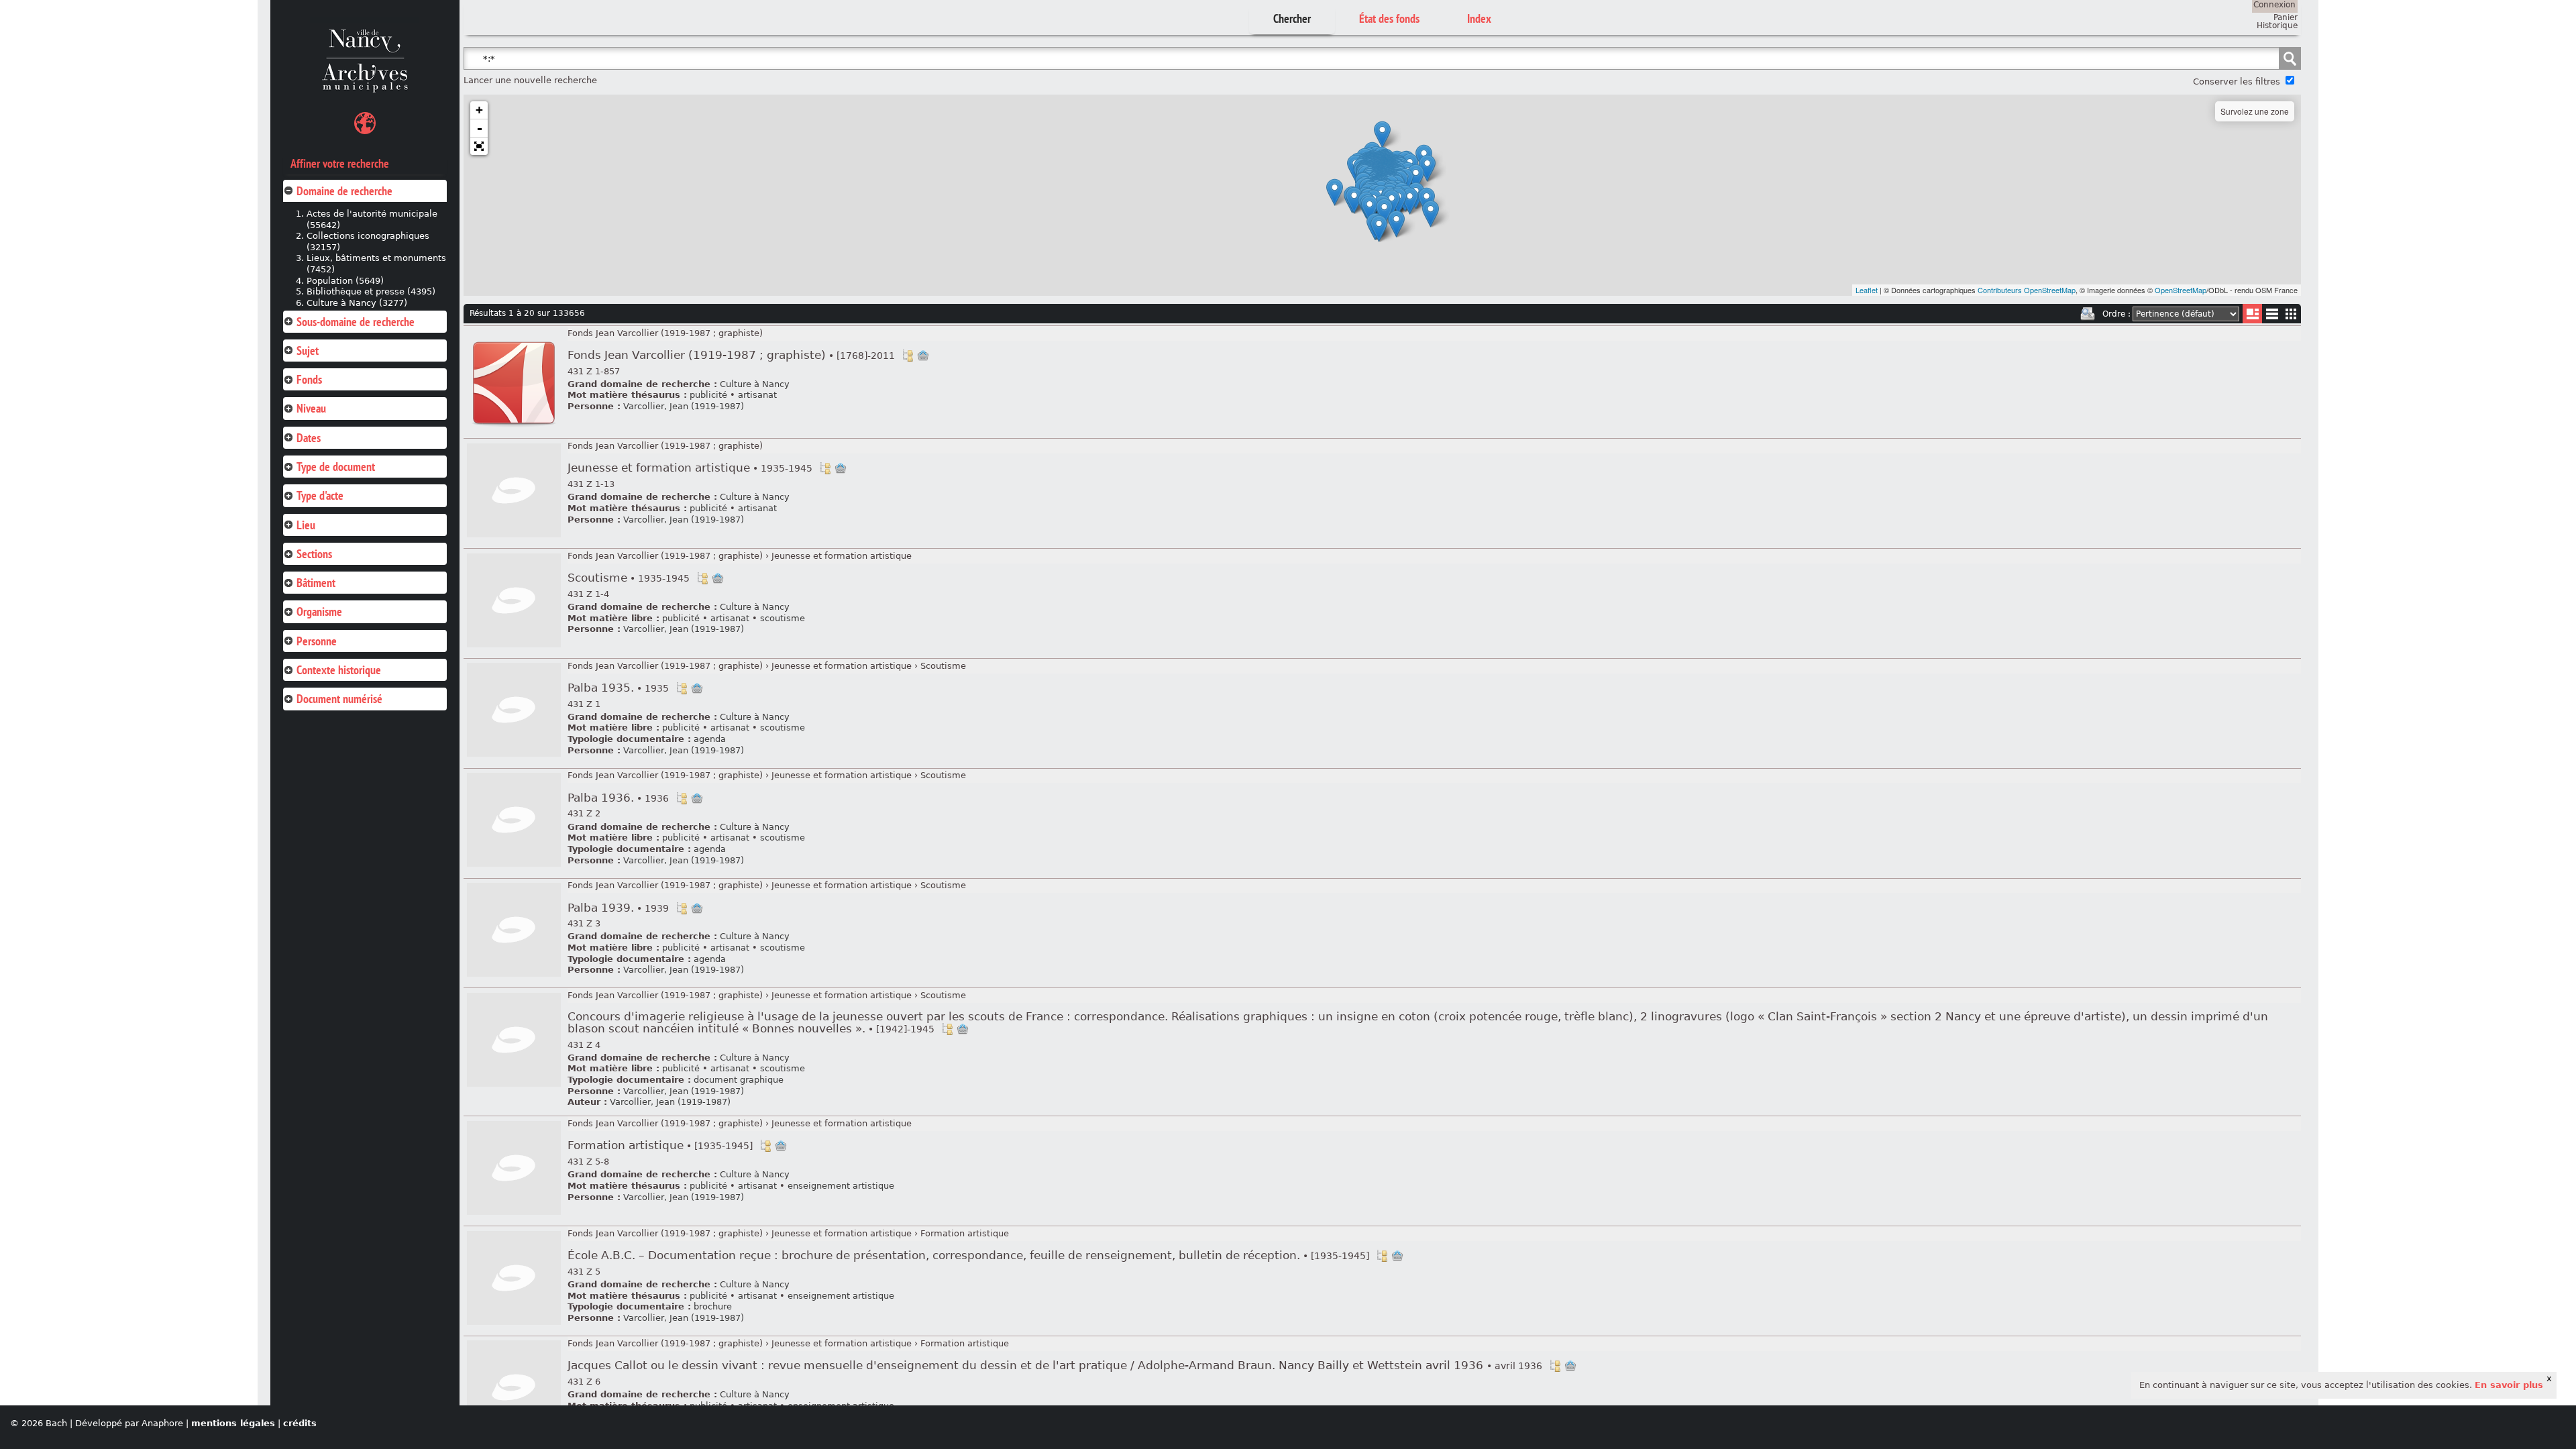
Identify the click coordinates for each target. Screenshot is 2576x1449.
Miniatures (2291, 314)
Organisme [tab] (319, 611)
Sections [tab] (314, 554)
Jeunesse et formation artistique (690, 468)
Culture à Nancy (755, 384)
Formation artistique (660, 1145)
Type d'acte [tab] (320, 495)
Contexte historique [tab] (339, 670)
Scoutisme (629, 578)
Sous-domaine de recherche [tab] (356, 322)
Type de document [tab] (336, 467)
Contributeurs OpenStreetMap (2027, 290)
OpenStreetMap (2181, 290)
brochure (713, 1306)
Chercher (1292, 18)
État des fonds (1389, 18)
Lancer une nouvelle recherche (530, 80)
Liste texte (2272, 316)
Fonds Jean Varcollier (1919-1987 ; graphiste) (665, 333)
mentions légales (233, 1423)
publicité (708, 395)
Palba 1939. (618, 908)
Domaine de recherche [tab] (344, 191)
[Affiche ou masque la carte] (365, 125)
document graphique (739, 1080)
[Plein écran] (479, 146)
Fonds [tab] (309, 379)
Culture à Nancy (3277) (357, 303)
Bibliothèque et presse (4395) (371, 291)
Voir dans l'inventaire (908, 356)
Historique (2277, 25)
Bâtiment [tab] (316, 583)
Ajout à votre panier (923, 356)
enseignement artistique (841, 1186)
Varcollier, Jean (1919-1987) (684, 406)
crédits (300, 1423)
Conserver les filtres (2237, 82)
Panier (2286, 17)
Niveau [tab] (311, 408)
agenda (710, 739)
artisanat (757, 395)
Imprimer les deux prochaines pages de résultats (2088, 314)
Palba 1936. (618, 798)
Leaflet (1867, 290)
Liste (2252, 314)
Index (1479, 18)
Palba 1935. (618, 688)
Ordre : (2116, 314)
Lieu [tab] (306, 525)
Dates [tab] (309, 438)
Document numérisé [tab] (339, 699)
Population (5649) (345, 281)
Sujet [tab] (308, 351)
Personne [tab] (317, 641)
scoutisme (783, 618)
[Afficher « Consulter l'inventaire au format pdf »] (514, 428)
